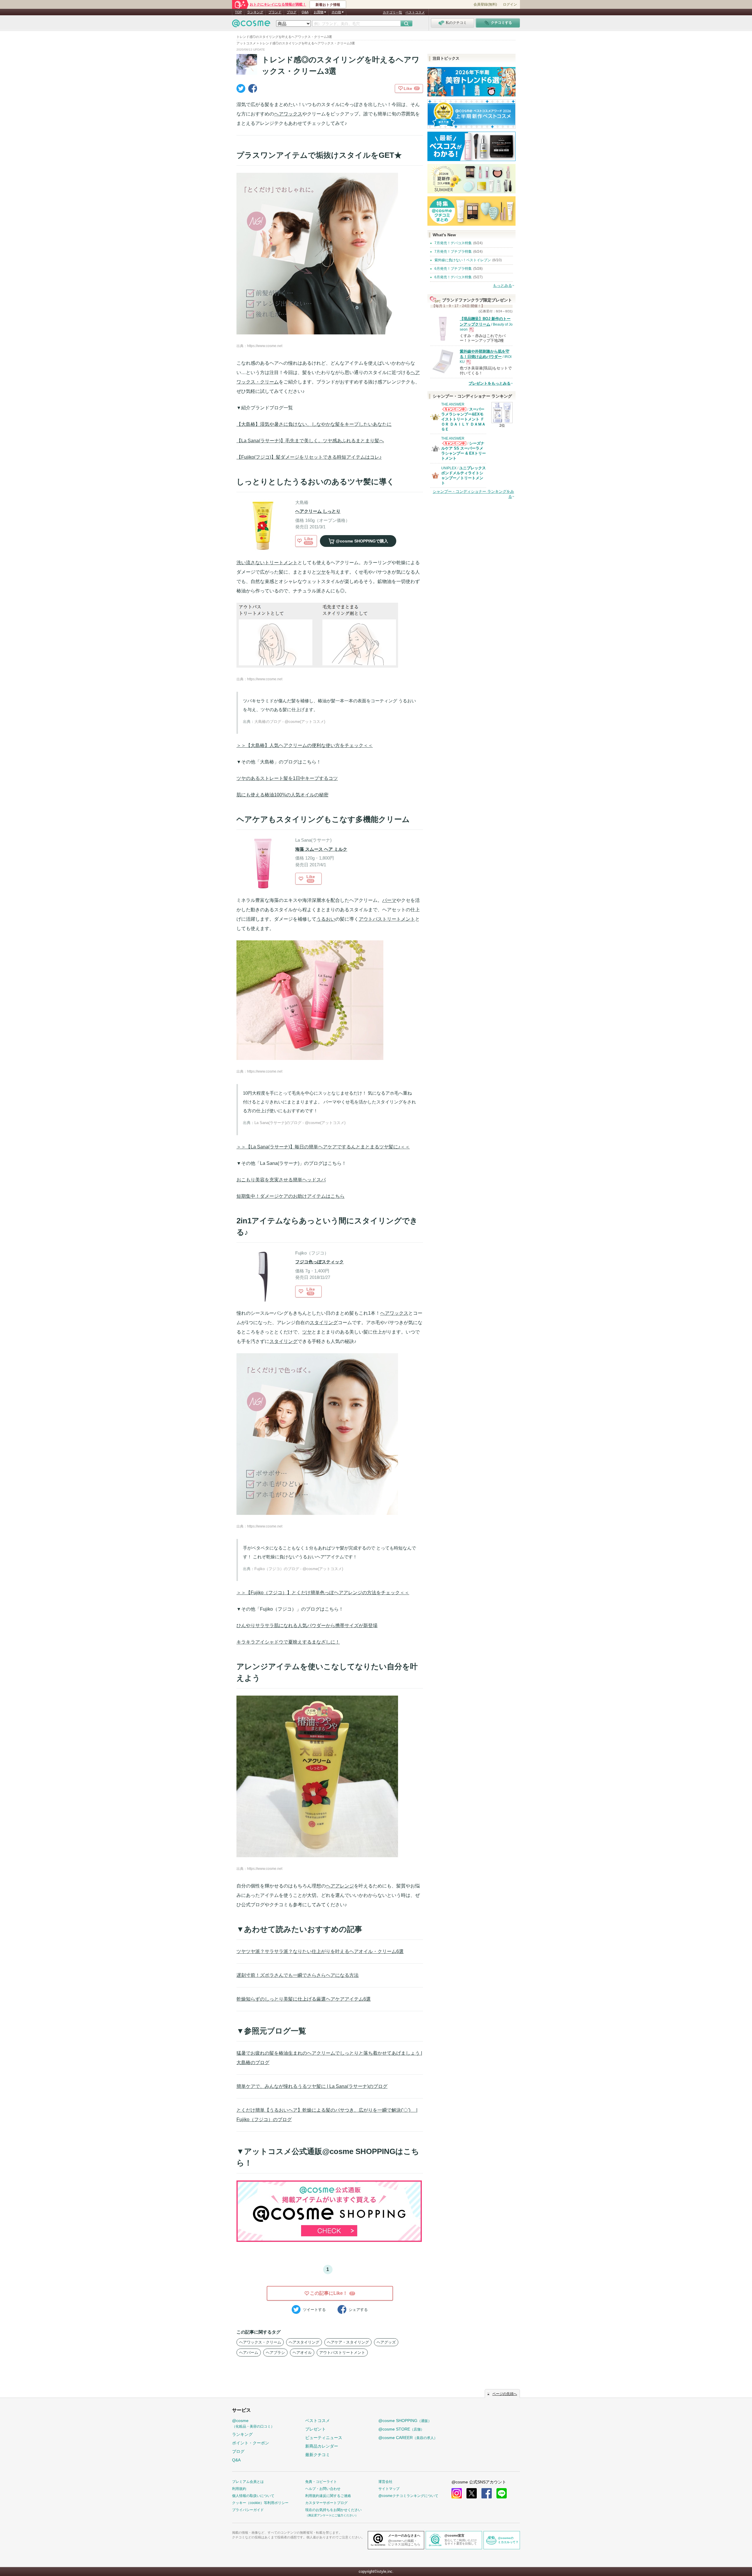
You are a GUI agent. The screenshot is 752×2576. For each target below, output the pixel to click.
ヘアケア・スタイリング (348, 2342)
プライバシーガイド (248, 2510)
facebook (487, 2493)
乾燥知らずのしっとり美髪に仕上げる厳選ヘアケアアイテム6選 (304, 1999)
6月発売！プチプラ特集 (453, 269)
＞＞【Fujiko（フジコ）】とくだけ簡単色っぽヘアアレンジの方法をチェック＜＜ (323, 1593)
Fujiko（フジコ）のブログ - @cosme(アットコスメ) (299, 1569)
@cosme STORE (401, 2429)
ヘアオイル (302, 2353)
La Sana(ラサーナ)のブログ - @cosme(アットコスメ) (300, 1123)
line (502, 2493)
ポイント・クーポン (251, 2443)
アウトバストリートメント (387, 919)
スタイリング (324, 1323)
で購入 (362, 541)
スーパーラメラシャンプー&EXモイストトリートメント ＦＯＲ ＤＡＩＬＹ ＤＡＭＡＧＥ (463, 419)
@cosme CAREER (408, 2438)
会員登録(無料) (485, 4)
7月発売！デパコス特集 (453, 243)
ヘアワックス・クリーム (260, 2342)
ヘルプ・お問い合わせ (323, 2489)
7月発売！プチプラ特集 (453, 252)
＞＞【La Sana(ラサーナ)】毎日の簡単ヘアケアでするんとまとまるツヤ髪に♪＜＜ (323, 1147)
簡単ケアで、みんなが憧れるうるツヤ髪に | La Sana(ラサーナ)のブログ (312, 2086)
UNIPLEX (449, 468)
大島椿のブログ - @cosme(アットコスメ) (290, 722)
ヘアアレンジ (340, 1886)
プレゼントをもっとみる (490, 383)
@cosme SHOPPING (405, 2421)
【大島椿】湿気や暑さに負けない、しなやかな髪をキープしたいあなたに (314, 424)
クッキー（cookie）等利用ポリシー (260, 2503)
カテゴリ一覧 (392, 12)
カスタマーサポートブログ (326, 2503)
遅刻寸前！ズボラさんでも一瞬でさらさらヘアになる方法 (298, 1975)
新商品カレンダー (322, 2446)
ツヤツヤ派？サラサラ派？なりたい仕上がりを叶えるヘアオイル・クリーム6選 (320, 1951)
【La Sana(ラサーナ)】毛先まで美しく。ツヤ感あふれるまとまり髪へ (310, 441)
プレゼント (315, 2429)
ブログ (292, 12)
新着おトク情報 (328, 5)
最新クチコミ (318, 2455)
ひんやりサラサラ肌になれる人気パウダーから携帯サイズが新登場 (307, 1626)
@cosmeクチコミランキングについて (408, 2496)
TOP (238, 12)
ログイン (510, 4)
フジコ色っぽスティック (319, 1262)
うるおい (326, 919)
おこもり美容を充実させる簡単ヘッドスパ (281, 1180)
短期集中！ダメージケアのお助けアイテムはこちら (291, 1196)
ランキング (255, 12)
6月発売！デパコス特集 (453, 277)
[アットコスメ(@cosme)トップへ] (251, 25)
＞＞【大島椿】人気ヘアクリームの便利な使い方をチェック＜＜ (305, 745)
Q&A (305, 12)
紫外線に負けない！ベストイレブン (463, 260)
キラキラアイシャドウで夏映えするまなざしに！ (288, 1642)
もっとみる (502, 285)
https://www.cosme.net (265, 346)
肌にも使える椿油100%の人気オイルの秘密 (282, 795)
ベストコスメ (415, 12)
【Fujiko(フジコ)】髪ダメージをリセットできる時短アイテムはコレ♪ (309, 457)
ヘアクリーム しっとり (318, 511)
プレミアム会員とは (248, 2482)
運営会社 (385, 2482)
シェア (358, 2310)
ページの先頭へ (505, 2394)
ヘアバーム (249, 2353)
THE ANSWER (453, 404)
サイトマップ (389, 2489)
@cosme (253, 2423)
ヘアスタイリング (304, 2342)
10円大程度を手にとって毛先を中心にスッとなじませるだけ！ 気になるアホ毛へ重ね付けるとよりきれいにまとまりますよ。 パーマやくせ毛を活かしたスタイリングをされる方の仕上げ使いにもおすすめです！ (329, 1102)
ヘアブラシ (275, 2353)
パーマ (389, 900)
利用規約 (239, 2489)
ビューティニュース (324, 2438)
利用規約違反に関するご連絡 (328, 2496)
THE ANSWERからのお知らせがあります (454, 411)
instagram (457, 2493)
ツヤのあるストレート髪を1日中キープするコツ (287, 778)
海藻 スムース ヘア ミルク (321, 849)
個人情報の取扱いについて (253, 2496)
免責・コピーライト (321, 2482)
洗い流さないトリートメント (267, 563)
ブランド (275, 12)
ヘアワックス (288, 114)
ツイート (314, 2310)
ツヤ (321, 572)
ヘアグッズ (386, 2342)
